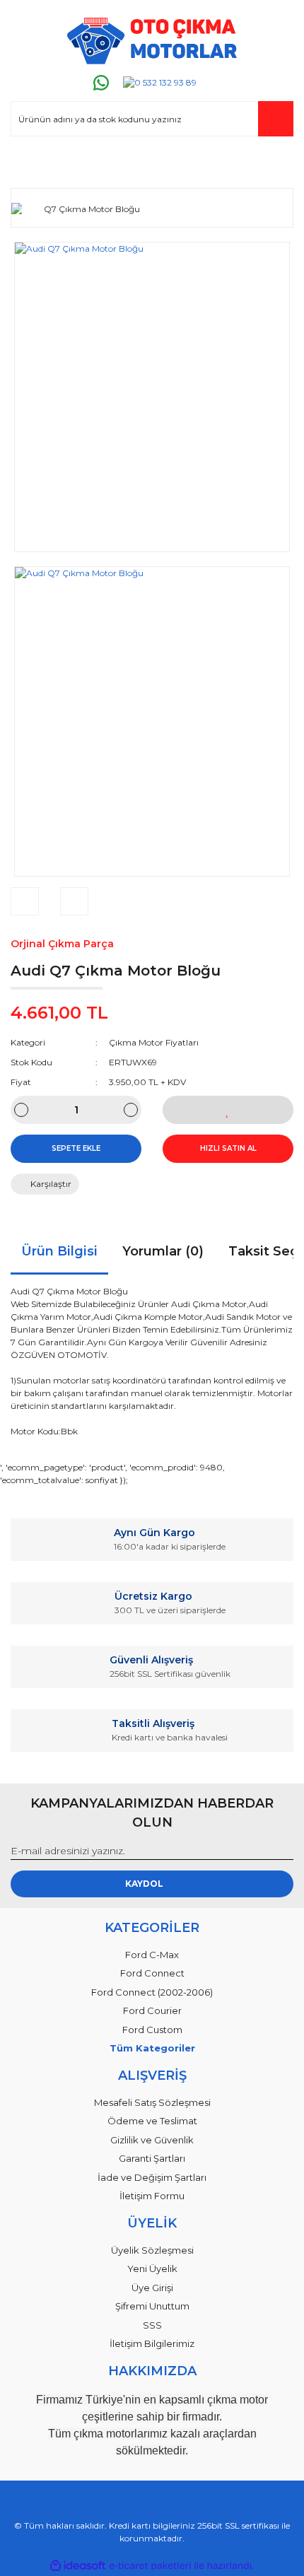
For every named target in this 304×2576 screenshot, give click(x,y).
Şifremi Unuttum (152, 2306)
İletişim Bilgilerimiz (152, 2343)
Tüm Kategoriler (152, 2048)
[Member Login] (28, 164)
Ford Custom (152, 2030)
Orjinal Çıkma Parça (62, 944)
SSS (152, 2325)
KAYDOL (144, 1884)
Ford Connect (152, 1973)
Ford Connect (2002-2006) (152, 1992)
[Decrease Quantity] (21, 1110)
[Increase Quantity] (131, 1110)
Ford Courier (152, 2010)
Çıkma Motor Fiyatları (154, 1042)
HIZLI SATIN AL (228, 1148)
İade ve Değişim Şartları (152, 2177)
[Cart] (276, 164)
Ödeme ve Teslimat (152, 2121)
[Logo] (152, 41)
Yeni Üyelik (152, 2268)
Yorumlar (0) (163, 1251)
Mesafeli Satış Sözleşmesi (152, 2102)
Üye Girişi (152, 2288)
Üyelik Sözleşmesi (152, 2250)
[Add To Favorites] (228, 1110)
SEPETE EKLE (76, 1148)
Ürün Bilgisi (59, 1251)
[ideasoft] (78, 2566)
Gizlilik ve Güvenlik (152, 2140)
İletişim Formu (152, 2196)
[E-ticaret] (150, 2566)
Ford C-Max (152, 1955)
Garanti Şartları (152, 2158)
